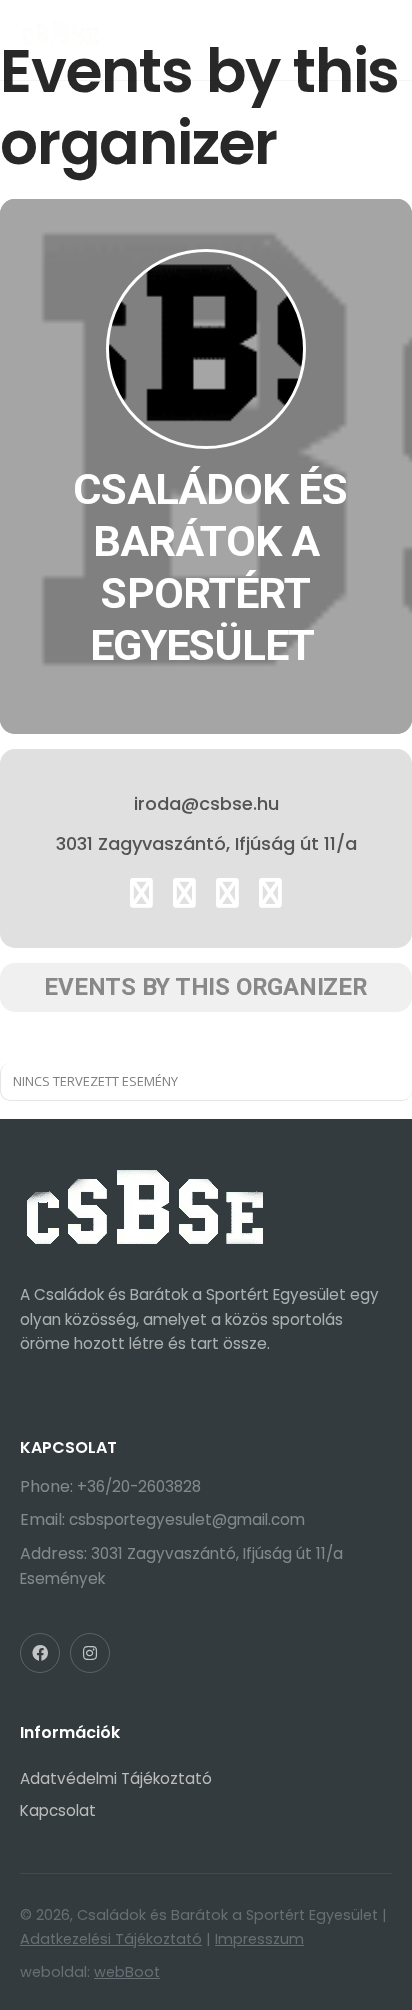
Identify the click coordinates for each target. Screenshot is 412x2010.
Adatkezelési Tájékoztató (111, 1939)
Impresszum (259, 1939)
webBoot (127, 1972)
